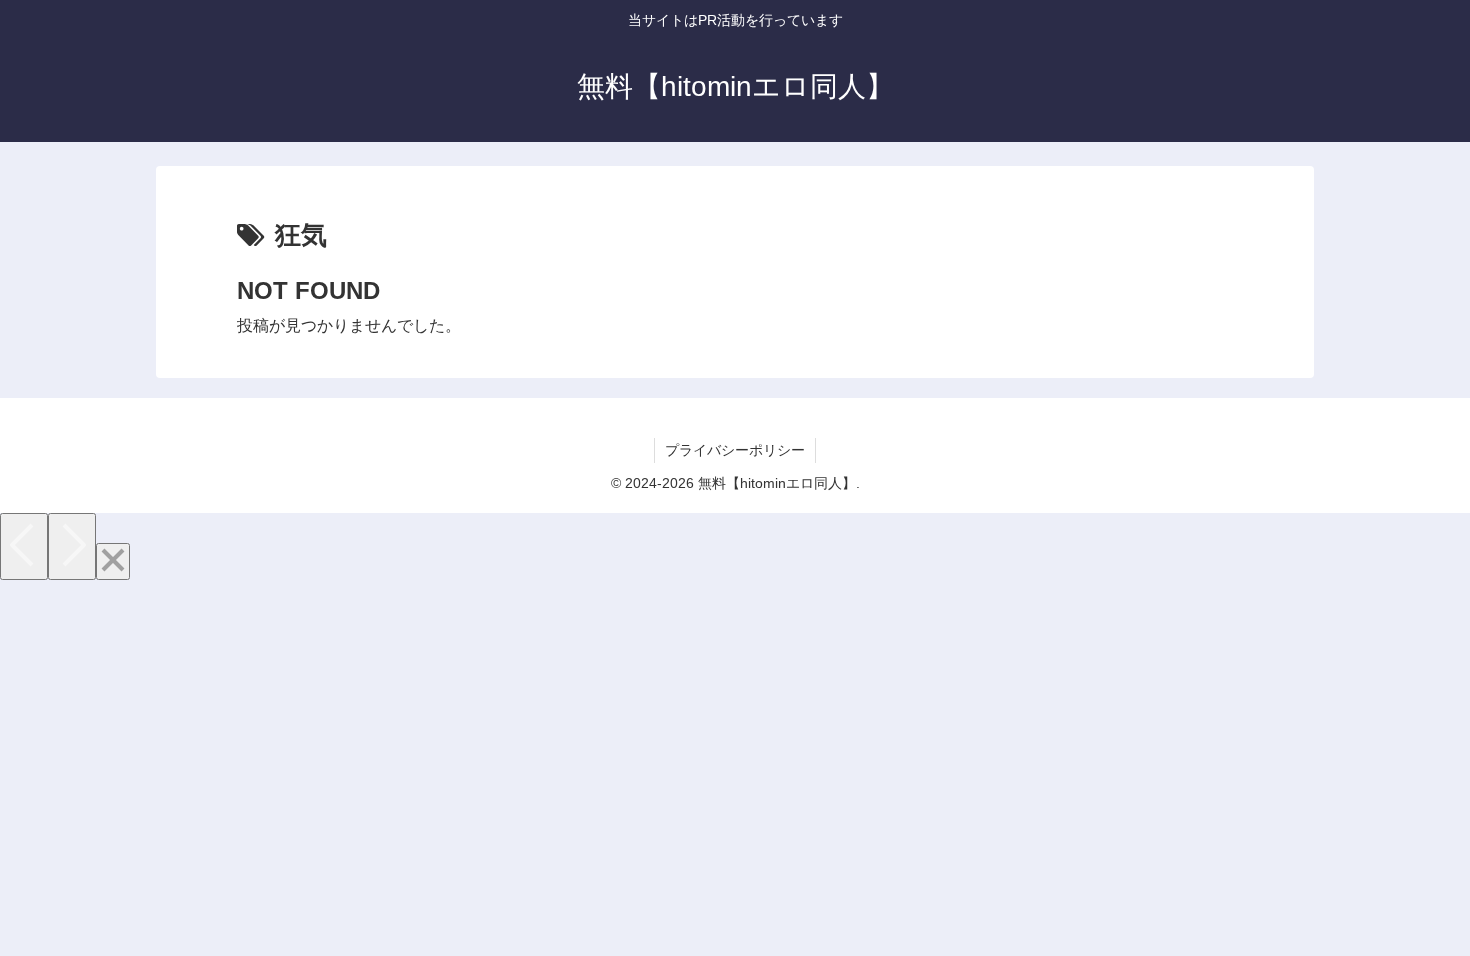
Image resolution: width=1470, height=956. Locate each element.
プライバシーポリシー (735, 450)
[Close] (113, 561)
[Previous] (24, 546)
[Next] (72, 546)
